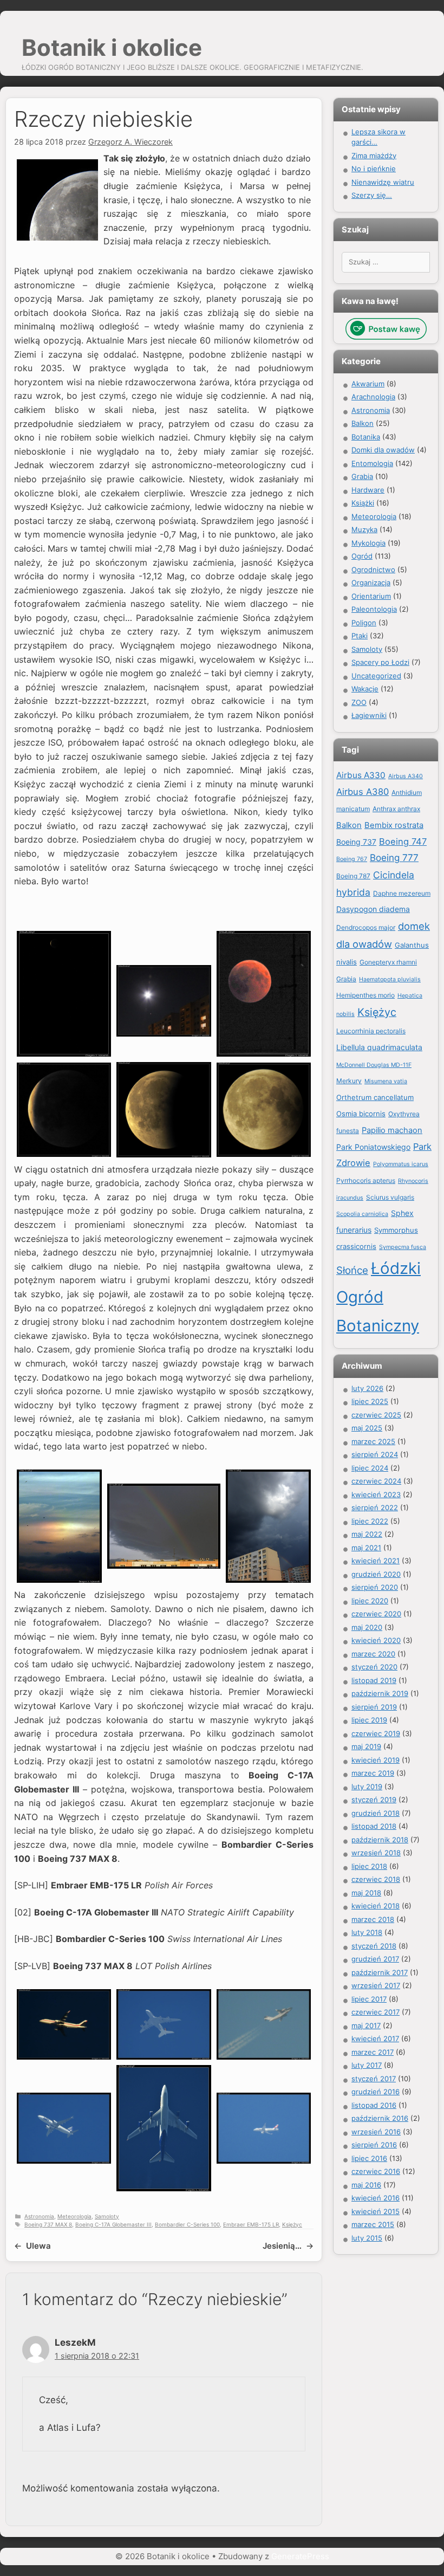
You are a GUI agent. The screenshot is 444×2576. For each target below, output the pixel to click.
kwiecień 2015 (376, 2211)
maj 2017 (366, 2025)
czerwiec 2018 (376, 1879)
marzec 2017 (373, 2052)
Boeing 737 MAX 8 (48, 2224)
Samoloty (107, 2216)
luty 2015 (367, 2238)
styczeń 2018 (374, 1946)
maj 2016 (366, 2185)
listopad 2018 (374, 1826)
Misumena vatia (386, 1081)
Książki (363, 503)
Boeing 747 (403, 842)
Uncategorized (376, 676)
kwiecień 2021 (376, 1561)
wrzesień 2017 (376, 1985)
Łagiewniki (369, 715)
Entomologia (372, 463)
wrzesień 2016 (376, 2132)
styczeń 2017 (374, 2079)
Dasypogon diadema (373, 909)
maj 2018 (366, 1893)
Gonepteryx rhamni (388, 962)
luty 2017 (367, 2065)
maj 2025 (367, 1428)
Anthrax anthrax (396, 809)
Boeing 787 (353, 876)
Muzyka (364, 529)
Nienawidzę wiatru (383, 182)
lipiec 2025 (370, 1401)
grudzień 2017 (375, 1959)
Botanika (366, 437)
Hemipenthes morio (365, 995)
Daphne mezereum (402, 893)
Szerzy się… (372, 195)
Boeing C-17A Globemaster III (113, 2224)
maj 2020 (367, 1627)
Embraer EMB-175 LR (251, 2224)
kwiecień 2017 (375, 2038)
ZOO (359, 702)
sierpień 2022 (375, 1507)
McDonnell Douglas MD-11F (374, 1065)
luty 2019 (367, 1787)
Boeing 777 (394, 857)
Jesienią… (282, 2246)
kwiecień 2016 (376, 2198)
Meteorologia (74, 2216)
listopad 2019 (374, 1680)
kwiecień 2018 (376, 1906)
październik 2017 (380, 1972)
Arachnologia (373, 397)
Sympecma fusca (403, 1247)
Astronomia (39, 2216)
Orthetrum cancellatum (375, 1097)
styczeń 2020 (374, 1667)
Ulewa (38, 2246)
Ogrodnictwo (373, 569)
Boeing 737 (356, 842)
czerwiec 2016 (376, 2171)
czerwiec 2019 (376, 1733)
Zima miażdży (374, 156)
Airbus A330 (361, 775)
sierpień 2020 (375, 1587)
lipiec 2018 (369, 1866)
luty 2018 (367, 1932)
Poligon (364, 623)
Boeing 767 (352, 859)
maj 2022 (367, 1534)
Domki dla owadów (383, 450)
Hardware (368, 490)
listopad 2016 (374, 2105)
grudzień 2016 (376, 2092)
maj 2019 (366, 1746)
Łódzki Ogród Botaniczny (378, 1297)
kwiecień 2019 (376, 1760)
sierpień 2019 (374, 1707)
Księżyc (292, 2224)
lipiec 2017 (369, 1999)
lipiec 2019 (369, 1720)
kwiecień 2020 (376, 1640)
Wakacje (365, 689)
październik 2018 (380, 1840)
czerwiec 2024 (376, 1481)
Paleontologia (374, 609)
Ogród (362, 556)
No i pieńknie (374, 169)
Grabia (362, 476)
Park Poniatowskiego (373, 1147)
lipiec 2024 (370, 1468)
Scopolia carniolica (362, 1214)
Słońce (352, 1270)
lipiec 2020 (370, 1601)
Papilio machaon (392, 1130)
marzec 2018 (373, 1919)
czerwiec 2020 (376, 1614)
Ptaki (360, 636)
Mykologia (368, 543)
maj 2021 (366, 1548)
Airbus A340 (406, 776)
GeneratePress (300, 2556)
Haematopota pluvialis (390, 979)
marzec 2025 (373, 1441)
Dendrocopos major (366, 927)
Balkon (363, 423)
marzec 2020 (373, 1654)
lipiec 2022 (370, 1521)
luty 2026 (367, 1388)
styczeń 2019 (374, 1800)
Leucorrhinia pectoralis (371, 1031)
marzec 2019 (373, 1773)
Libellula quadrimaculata (379, 1047)
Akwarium (368, 384)
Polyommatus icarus (401, 1164)
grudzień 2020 (376, 1574)
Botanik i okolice (112, 47)
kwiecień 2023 (376, 1494)
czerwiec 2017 (376, 2012)
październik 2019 (380, 1693)
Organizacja (371, 582)
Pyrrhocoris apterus (366, 1180)
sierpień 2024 (375, 1454)
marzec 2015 (373, 2224)
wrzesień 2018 (376, 1853)
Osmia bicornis (361, 1114)
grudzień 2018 (376, 1813)
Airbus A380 (363, 792)
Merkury (349, 1081)
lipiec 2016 (369, 2158)
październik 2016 (380, 2118)
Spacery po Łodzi (380, 662)
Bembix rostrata (394, 825)
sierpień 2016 (374, 2145)
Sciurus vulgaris (390, 1197)
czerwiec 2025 (376, 1415)
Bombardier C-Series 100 (187, 2224)
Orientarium (371, 596)
